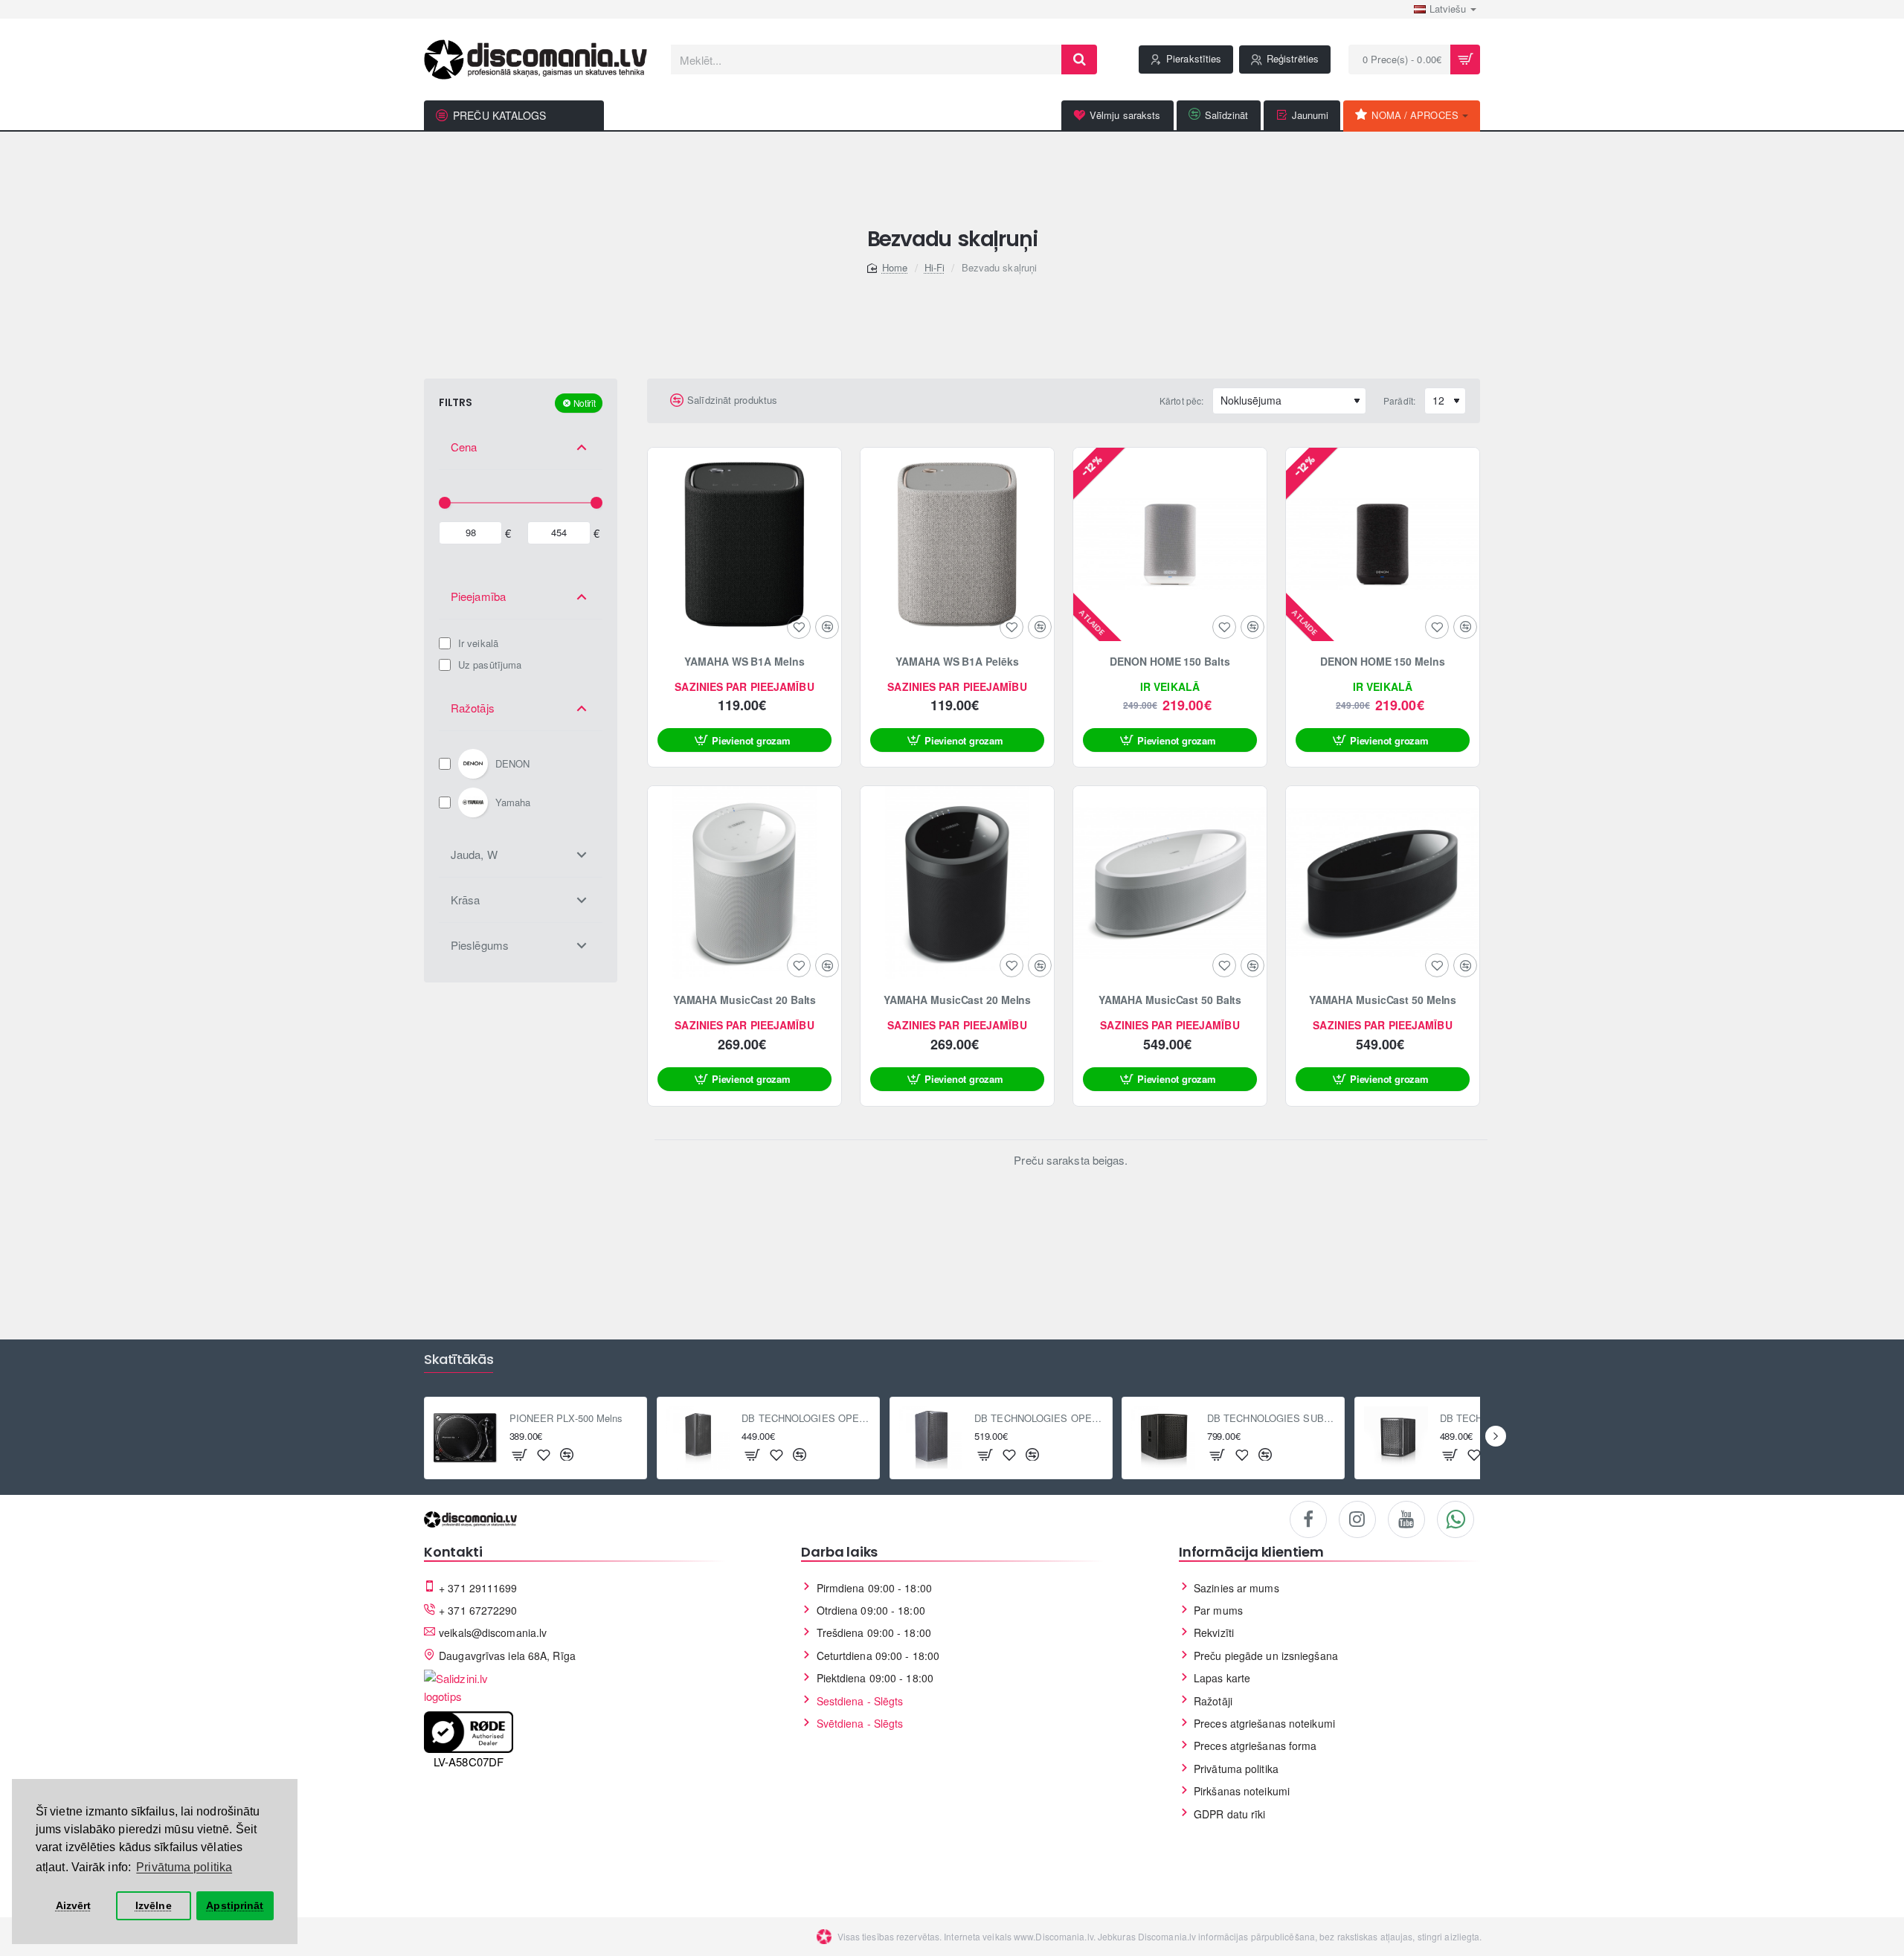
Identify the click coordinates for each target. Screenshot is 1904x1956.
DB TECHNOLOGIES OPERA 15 (1039, 1419)
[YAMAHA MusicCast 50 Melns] (1383, 883)
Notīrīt (585, 403)
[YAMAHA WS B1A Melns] (744, 544)
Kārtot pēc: (1181, 400)
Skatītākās (459, 1360)
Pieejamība (478, 596)
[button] (744, 740)
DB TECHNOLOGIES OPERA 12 (806, 1419)
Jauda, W (474, 854)
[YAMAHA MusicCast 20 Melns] (957, 883)
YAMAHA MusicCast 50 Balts (1170, 1000)
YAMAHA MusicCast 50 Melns (1383, 1000)
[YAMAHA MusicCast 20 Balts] (744, 883)
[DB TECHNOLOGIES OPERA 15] (931, 1438)
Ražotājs (473, 708)
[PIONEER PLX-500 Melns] (466, 1438)
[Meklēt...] (1079, 59)
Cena (464, 447)
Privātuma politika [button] (184, 1867)
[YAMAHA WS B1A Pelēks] (957, 544)
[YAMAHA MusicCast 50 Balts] (1170, 883)
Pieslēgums (480, 945)
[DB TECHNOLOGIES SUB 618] (1163, 1438)
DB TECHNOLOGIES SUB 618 (1271, 1419)
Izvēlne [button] (154, 1905)
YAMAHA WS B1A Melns (744, 662)
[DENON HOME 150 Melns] (1383, 544)
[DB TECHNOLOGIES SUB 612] (1396, 1438)
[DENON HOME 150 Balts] (1170, 544)
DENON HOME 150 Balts (1170, 662)
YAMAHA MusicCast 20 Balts (745, 1000)
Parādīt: (1399, 400)
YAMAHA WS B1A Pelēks (957, 662)
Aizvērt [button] (74, 1905)
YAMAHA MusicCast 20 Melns (958, 1000)
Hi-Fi (935, 267)
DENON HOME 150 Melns (1382, 662)
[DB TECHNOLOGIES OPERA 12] (698, 1438)
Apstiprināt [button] (235, 1905)
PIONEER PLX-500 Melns (566, 1419)
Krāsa (466, 900)
